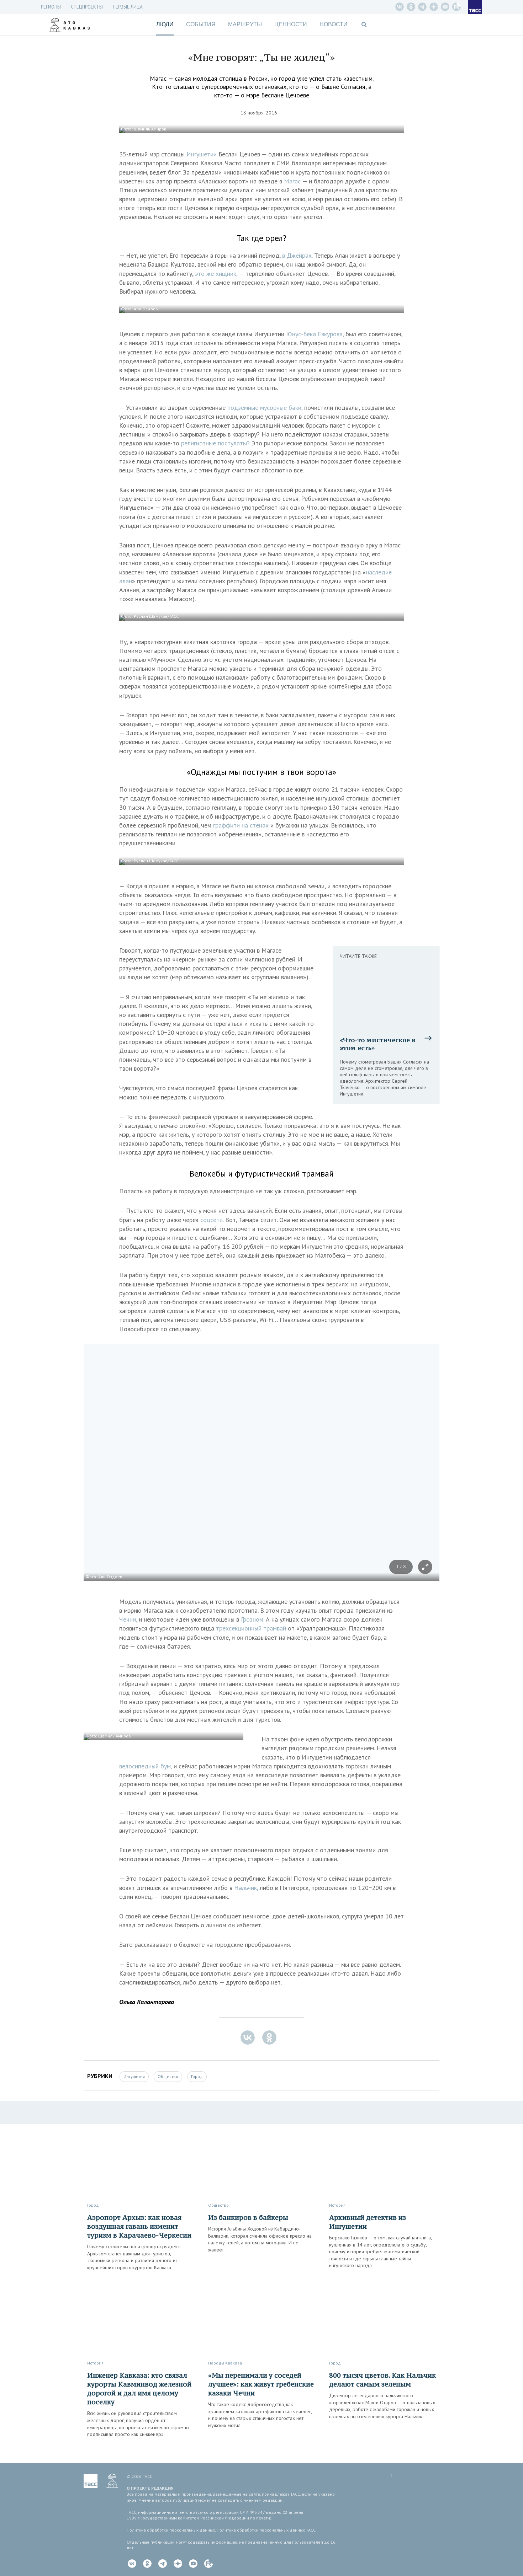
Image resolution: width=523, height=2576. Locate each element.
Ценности (291, 24)
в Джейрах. (297, 255)
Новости (334, 24)
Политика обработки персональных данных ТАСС (266, 2530)
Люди (165, 24)
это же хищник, (216, 274)
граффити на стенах (241, 825)
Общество (168, 2076)
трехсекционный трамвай (252, 1628)
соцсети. (212, 1220)
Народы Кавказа (225, 2363)
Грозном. (252, 1619)
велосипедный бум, (146, 1766)
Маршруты (245, 24)
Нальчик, (246, 1888)
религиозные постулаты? (215, 443)
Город (197, 2076)
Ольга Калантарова (147, 2002)
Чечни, (128, 1619)
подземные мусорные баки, (265, 408)
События (201, 24)
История (337, 2205)
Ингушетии (202, 154)
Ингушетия (134, 2076)
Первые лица (128, 7)
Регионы (51, 7)
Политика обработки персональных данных (171, 2530)
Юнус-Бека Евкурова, (315, 334)
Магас (292, 181)
